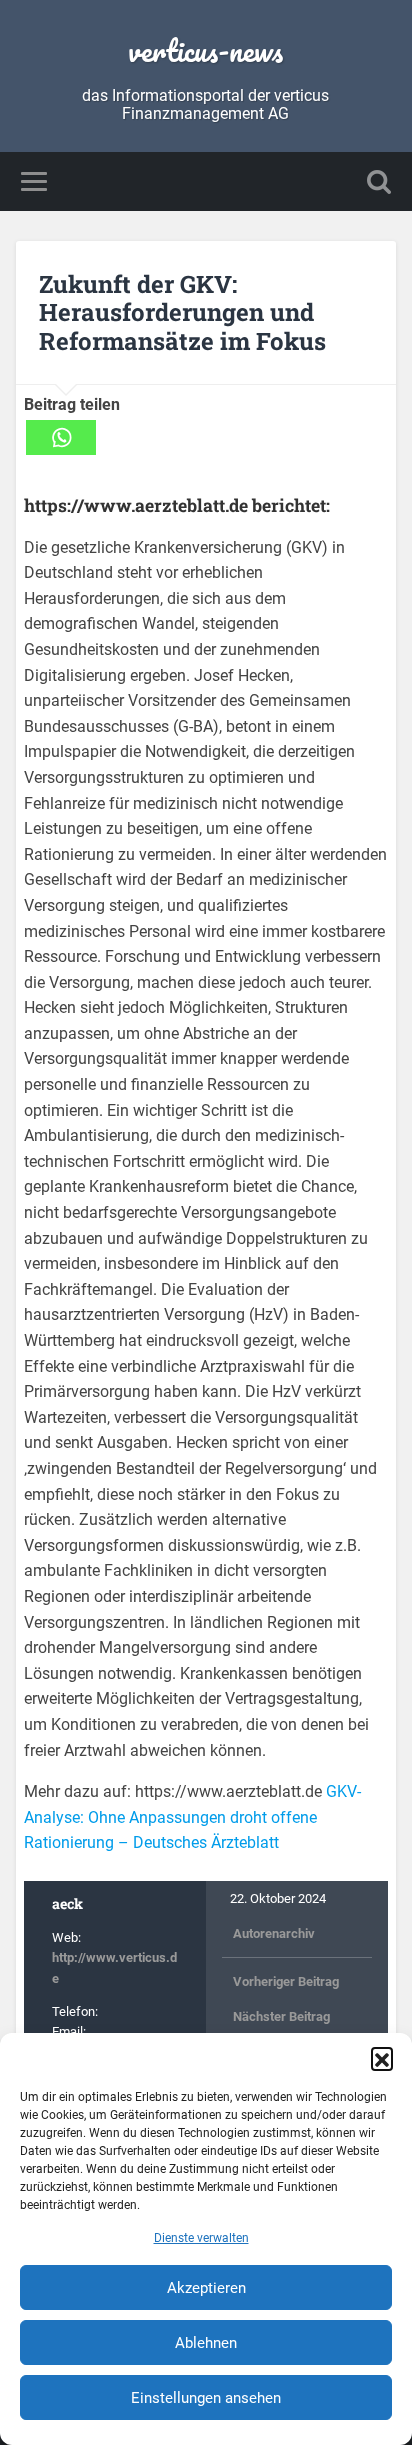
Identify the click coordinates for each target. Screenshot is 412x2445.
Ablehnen (206, 2343)
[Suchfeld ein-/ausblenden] (379, 181)
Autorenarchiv (274, 1933)
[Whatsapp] (61, 437)
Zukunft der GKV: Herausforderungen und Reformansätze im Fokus (182, 313)
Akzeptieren (206, 2288)
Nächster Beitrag (281, 2016)
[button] (382, 2058)
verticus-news (205, 50)
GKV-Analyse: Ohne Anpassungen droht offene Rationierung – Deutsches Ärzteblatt (192, 1817)
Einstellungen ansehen (206, 2398)
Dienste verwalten (201, 2238)
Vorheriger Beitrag (286, 1981)
